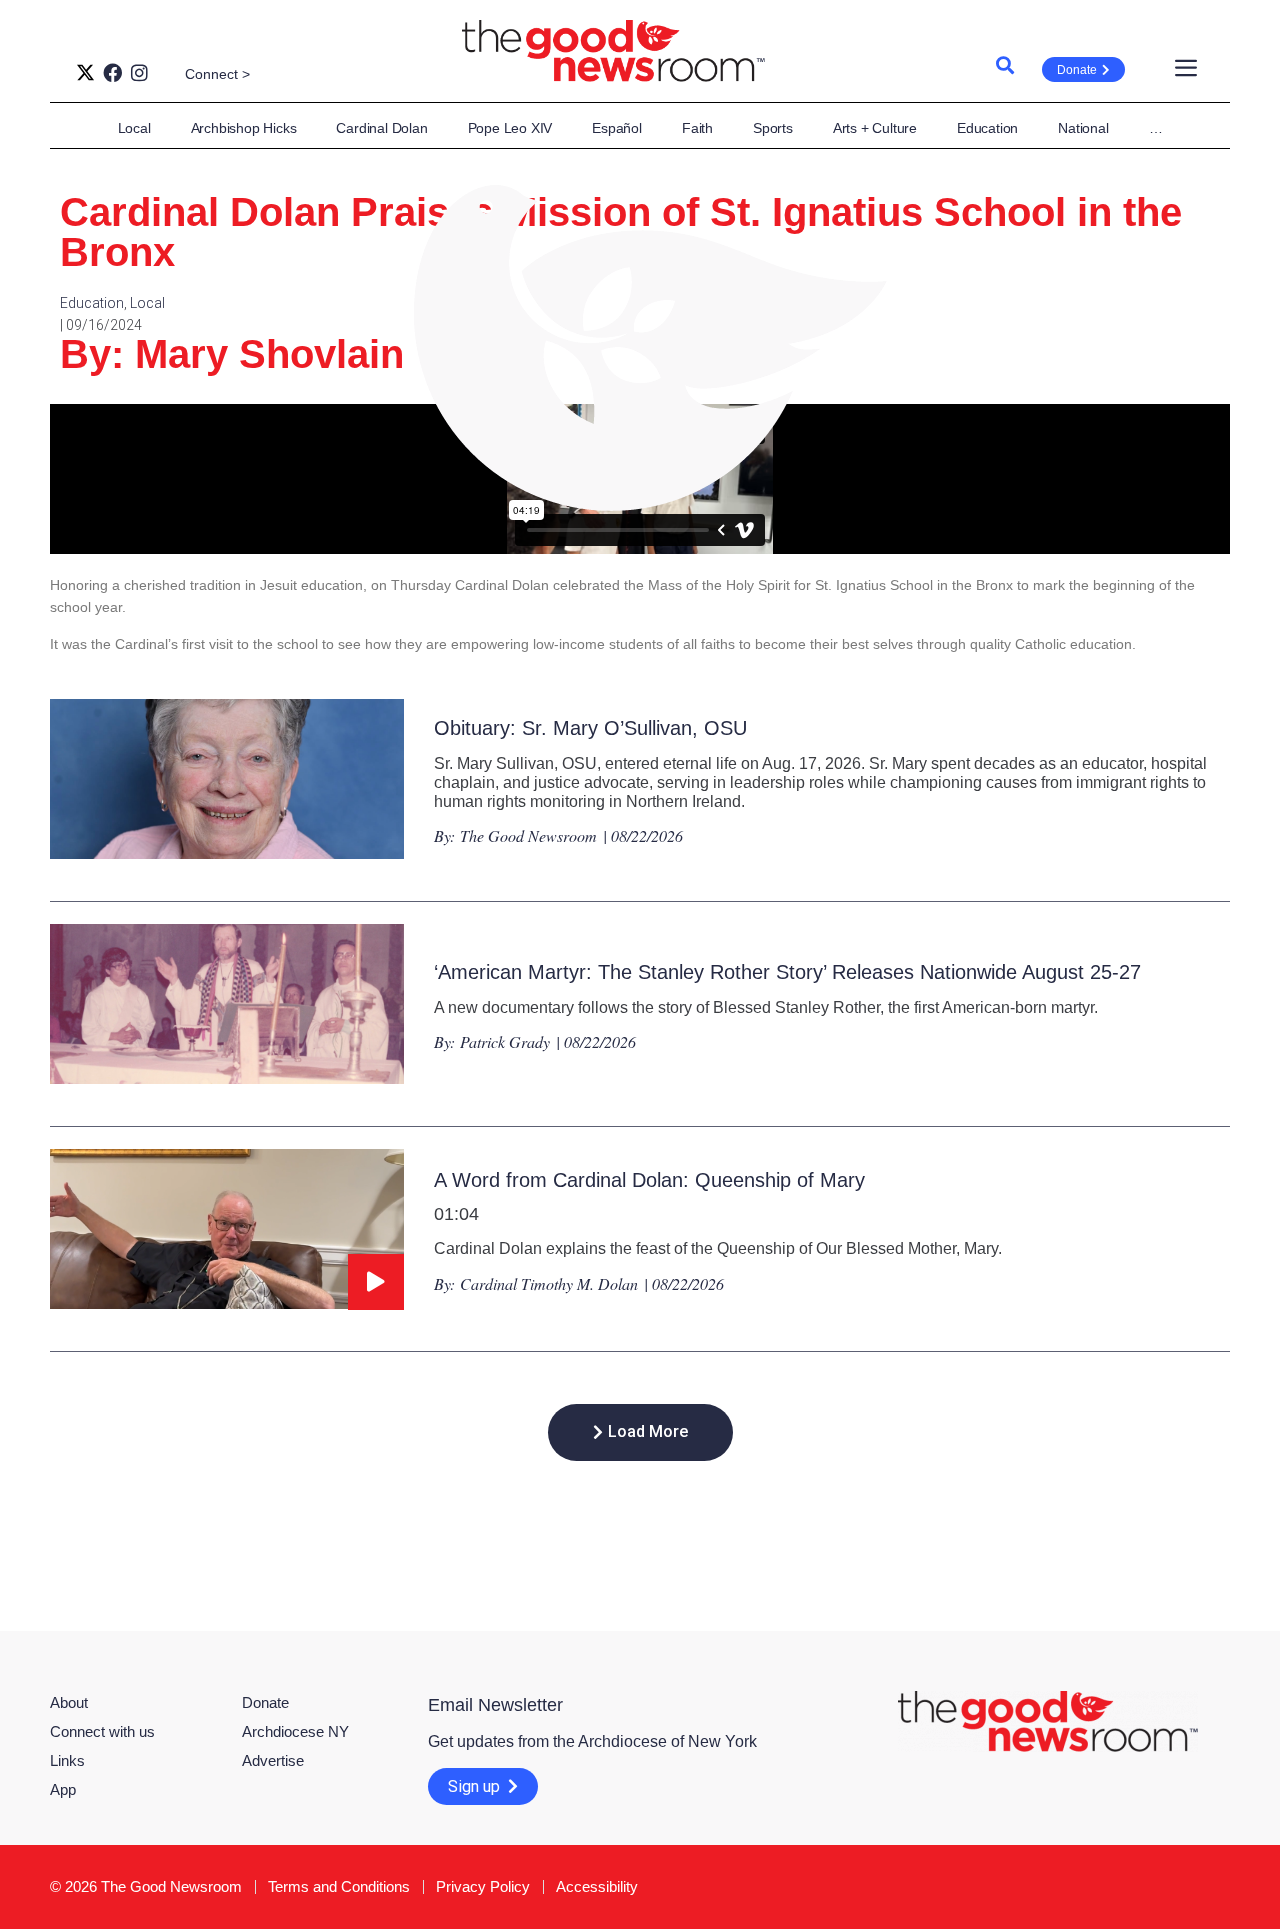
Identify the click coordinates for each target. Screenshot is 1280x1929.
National (1083, 128)
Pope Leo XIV (510, 128)
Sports (773, 128)
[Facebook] (112, 72)
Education (987, 128)
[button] (640, 1432)
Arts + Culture (875, 128)
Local (134, 128)
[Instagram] (139, 72)
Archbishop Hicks (244, 128)
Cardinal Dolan (381, 128)
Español (617, 128)
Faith (697, 128)
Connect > (217, 74)
